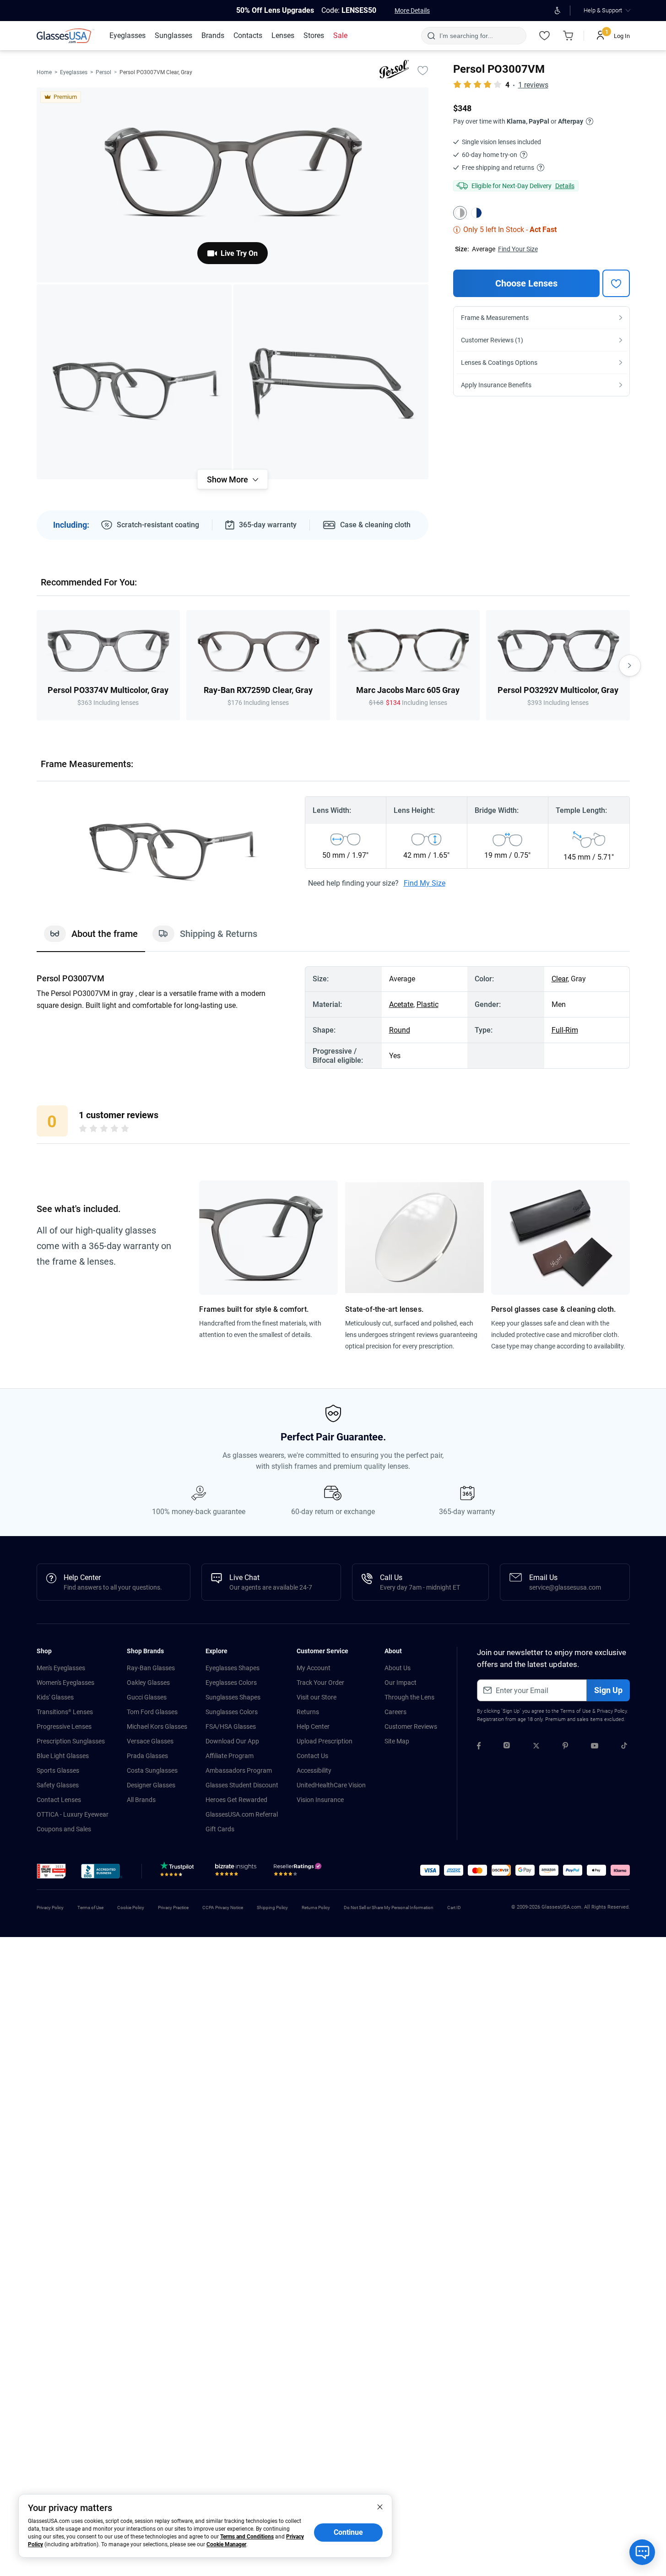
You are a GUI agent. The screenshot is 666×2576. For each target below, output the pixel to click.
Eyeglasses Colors (231, 1683)
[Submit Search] (431, 36)
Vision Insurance (320, 1800)
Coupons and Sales (64, 1829)
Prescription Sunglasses (71, 1741)
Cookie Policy (131, 1908)
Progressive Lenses (64, 1726)
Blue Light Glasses (63, 1756)
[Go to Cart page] (569, 36)
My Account (314, 1668)
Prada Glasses (147, 1756)
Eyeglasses (74, 72)
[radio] (83, 1130)
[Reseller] (299, 1872)
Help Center (313, 1726)
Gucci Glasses (147, 1697)
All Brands (141, 1800)
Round (400, 1030)
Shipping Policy (272, 1908)
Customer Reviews (411, 1726)
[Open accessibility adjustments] (558, 11)
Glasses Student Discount (242, 1785)
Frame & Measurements (495, 318)
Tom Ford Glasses (152, 1712)
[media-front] (233, 185)
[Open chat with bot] (642, 2552)
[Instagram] (507, 1747)
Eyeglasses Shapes (233, 1668)
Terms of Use (576, 1711)
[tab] (91, 938)
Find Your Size (518, 249)
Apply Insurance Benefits (496, 385)
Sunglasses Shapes (233, 1697)
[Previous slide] (37, 666)
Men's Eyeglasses (61, 1668)
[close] (380, 2506)
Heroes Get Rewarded (236, 1800)
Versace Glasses (150, 1741)
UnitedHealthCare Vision (331, 1785)
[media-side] (331, 382)
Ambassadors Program (239, 1770)
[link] (65, 36)
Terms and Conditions (247, 2537)
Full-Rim (565, 1030)
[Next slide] (630, 666)
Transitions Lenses (65, 1712)
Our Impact (401, 1683)
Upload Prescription (325, 1741)
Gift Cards (220, 1829)
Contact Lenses (59, 1800)
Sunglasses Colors (232, 1712)
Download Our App (232, 1741)
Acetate (401, 1004)
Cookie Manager (226, 2544)
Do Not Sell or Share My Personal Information (389, 1908)
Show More (227, 479)
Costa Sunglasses (152, 1770)
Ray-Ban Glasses (151, 1668)
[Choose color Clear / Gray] (460, 213)
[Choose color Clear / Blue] (476, 213)
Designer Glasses (151, 1785)
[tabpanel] (333, 1017)
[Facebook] (479, 1747)
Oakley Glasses (148, 1683)
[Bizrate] (236, 1872)
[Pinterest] (565, 1747)
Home (44, 72)
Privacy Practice (173, 1908)
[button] (51, 1871)
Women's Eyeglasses (65, 1683)
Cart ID (454, 1908)
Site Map (397, 1741)
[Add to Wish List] (423, 70)
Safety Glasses (58, 1785)
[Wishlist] (545, 36)
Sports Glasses (58, 1770)
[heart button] (616, 283)
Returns (308, 1712)
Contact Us (312, 1756)
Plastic (428, 1004)
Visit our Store (317, 1697)
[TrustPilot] (179, 1872)
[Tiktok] (624, 1747)
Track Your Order (320, 1683)
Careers (395, 1712)
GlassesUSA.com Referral (242, 1814)
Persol (103, 72)
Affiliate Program (230, 1756)
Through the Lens (409, 1697)
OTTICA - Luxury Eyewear (73, 1814)
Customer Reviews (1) (492, 340)
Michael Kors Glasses (157, 1726)
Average (484, 249)
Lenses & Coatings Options (499, 363)
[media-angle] (134, 382)
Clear (560, 979)
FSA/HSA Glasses (231, 1726)
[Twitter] (536, 1747)
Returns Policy (316, 1908)
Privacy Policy (612, 1711)
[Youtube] (595, 1747)
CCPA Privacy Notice (223, 1908)
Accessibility (314, 1770)
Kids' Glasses (55, 1697)
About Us (398, 1668)
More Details (412, 11)
